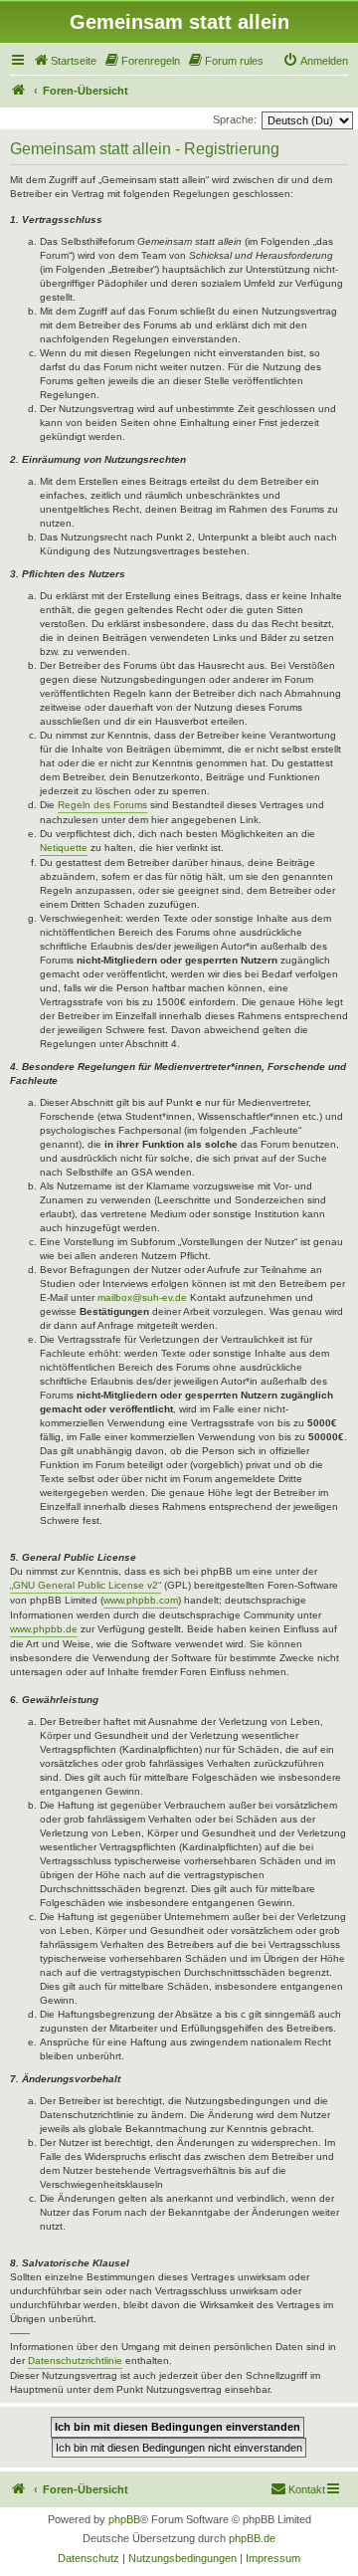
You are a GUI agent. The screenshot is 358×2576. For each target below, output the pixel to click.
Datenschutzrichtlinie (75, 2361)
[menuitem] (65, 61)
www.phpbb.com (141, 1600)
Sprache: (235, 119)
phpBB (124, 2519)
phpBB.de (252, 2538)
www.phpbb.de (44, 1629)
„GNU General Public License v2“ (86, 1585)
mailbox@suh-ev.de (142, 1297)
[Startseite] (19, 91)
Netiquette (64, 848)
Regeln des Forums (102, 805)
